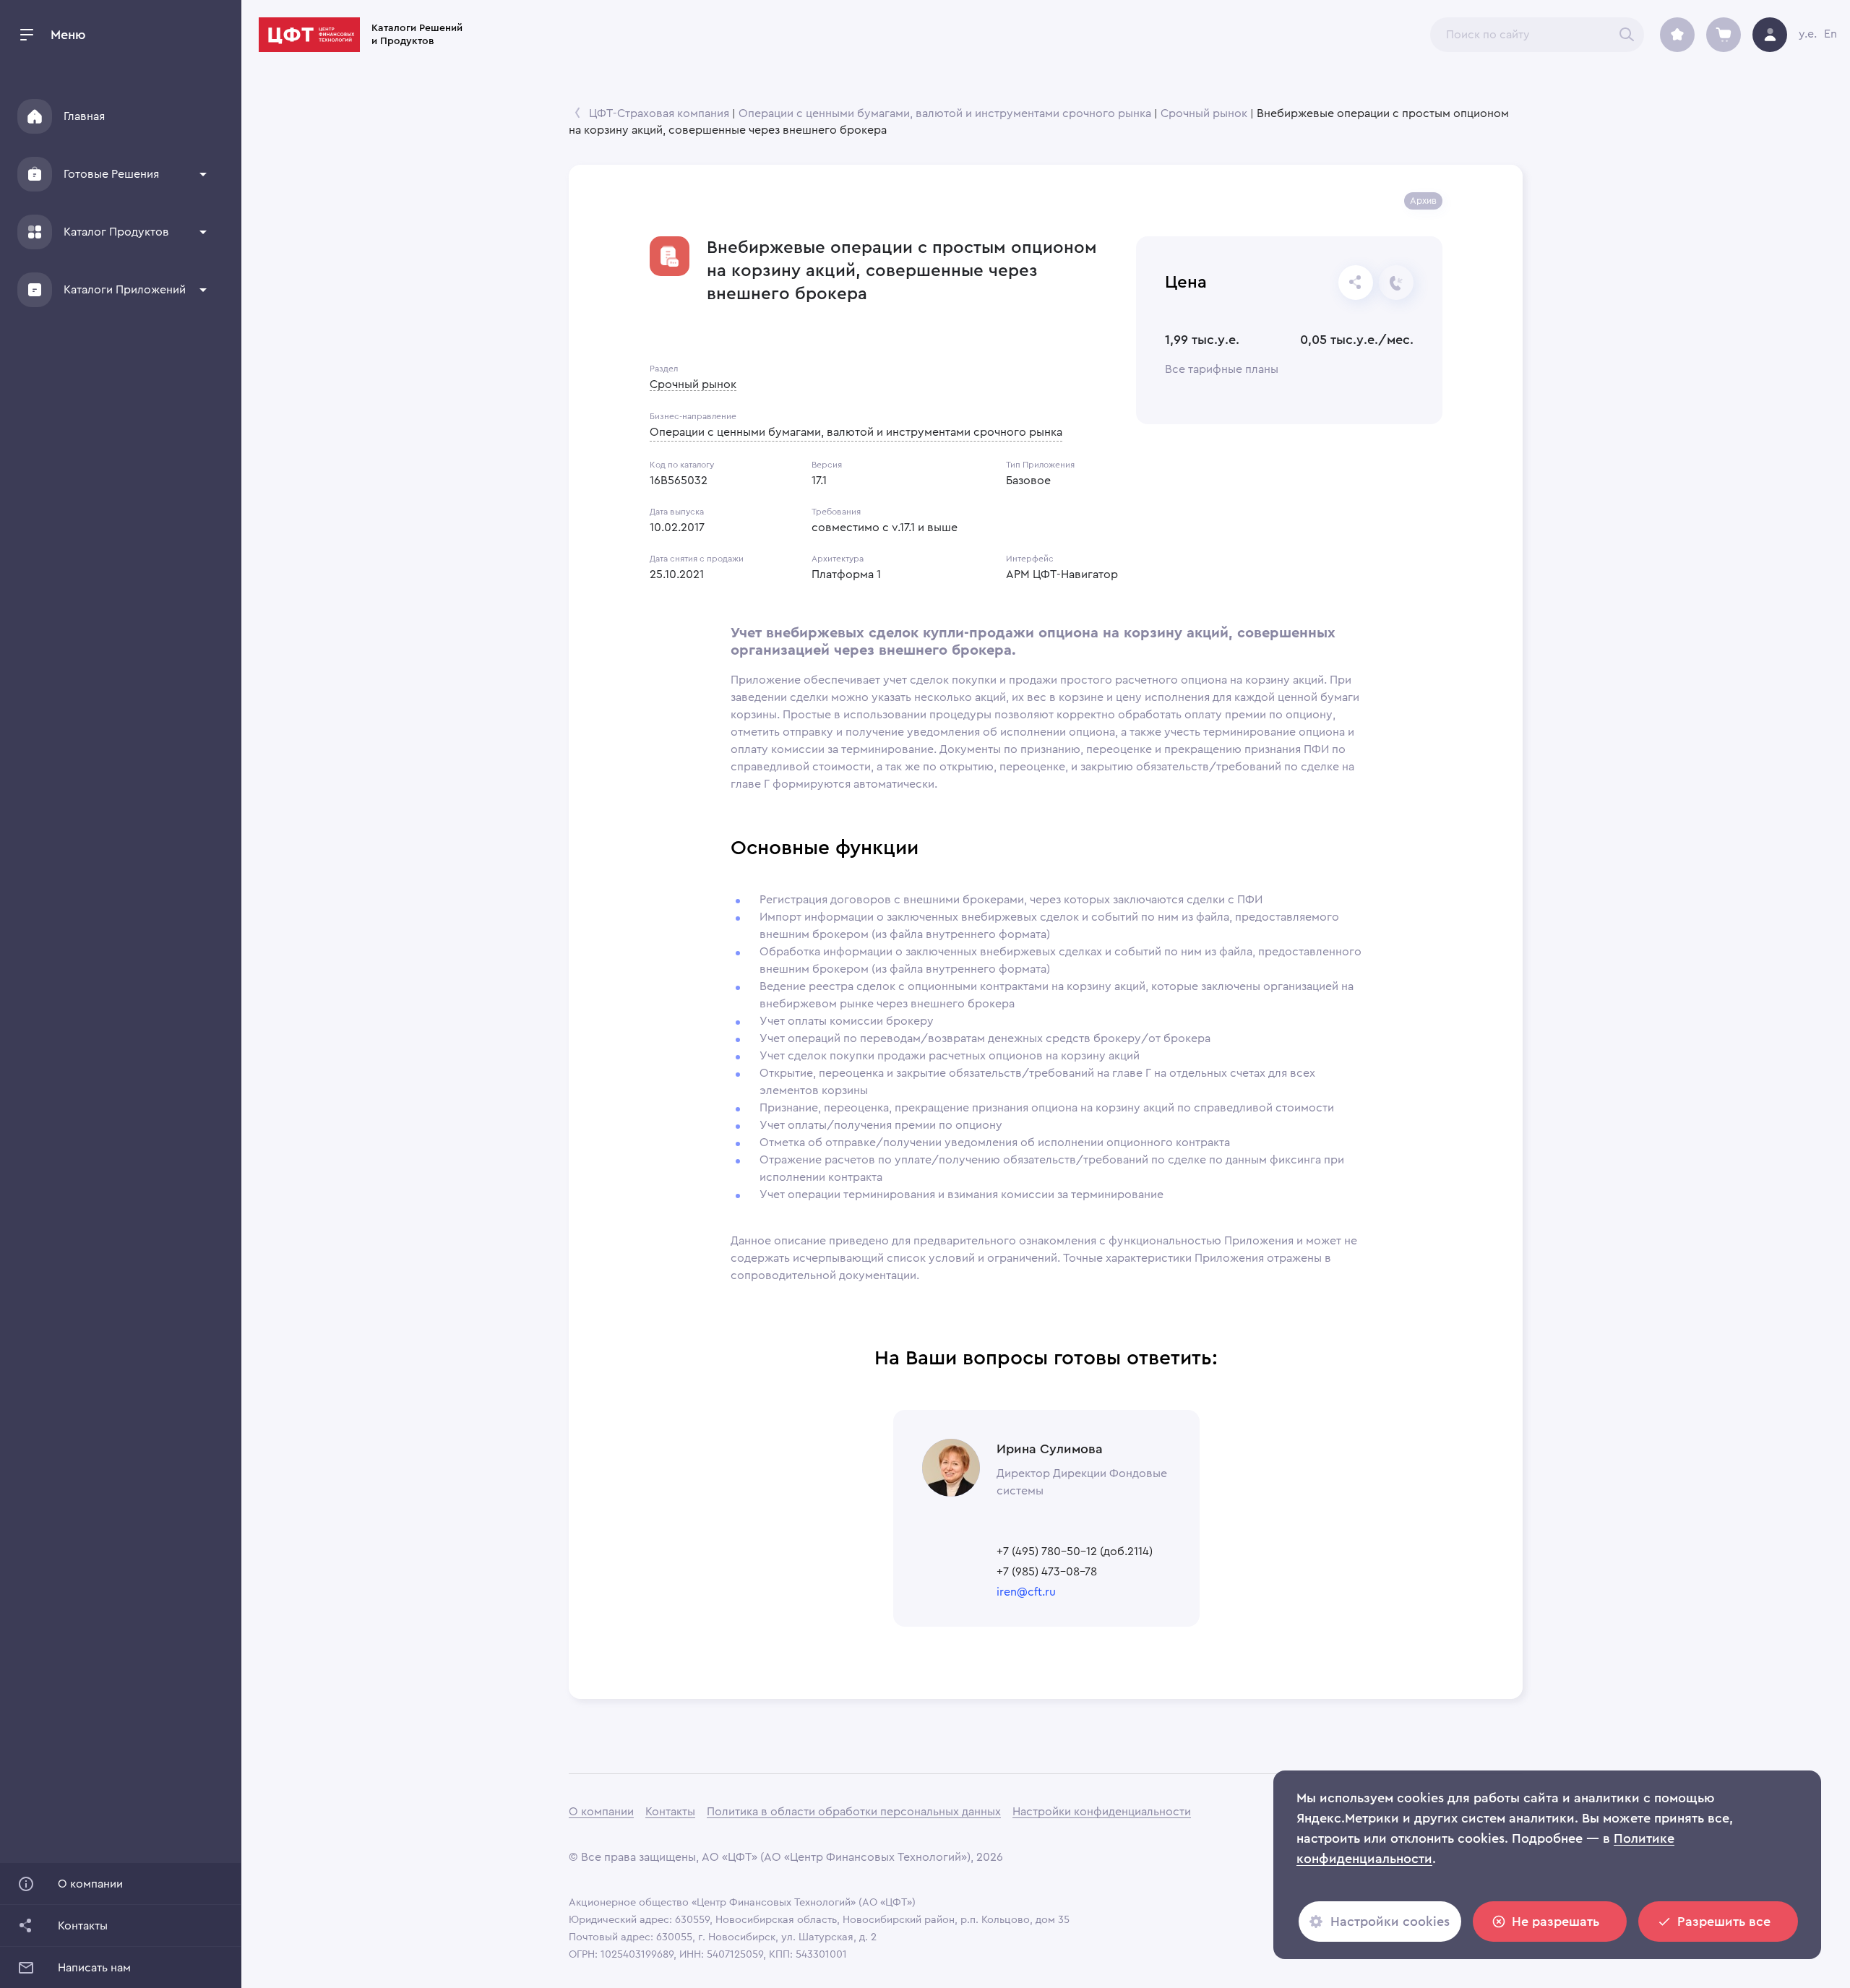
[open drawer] (27, 35)
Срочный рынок (1204, 113)
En (1830, 34)
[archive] (1677, 35)
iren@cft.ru (1026, 1592)
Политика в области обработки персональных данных (854, 1812)
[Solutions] (35, 174)
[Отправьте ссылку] (1356, 283)
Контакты (670, 1812)
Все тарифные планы (1222, 369)
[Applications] (35, 290)
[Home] (35, 116)
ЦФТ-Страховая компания (659, 113)
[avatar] (1770, 35)
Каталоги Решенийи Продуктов (417, 35)
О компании (601, 1812)
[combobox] (1537, 35)
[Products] (35, 232)
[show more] (203, 174)
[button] (113, 174)
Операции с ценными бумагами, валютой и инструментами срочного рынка (945, 113)
